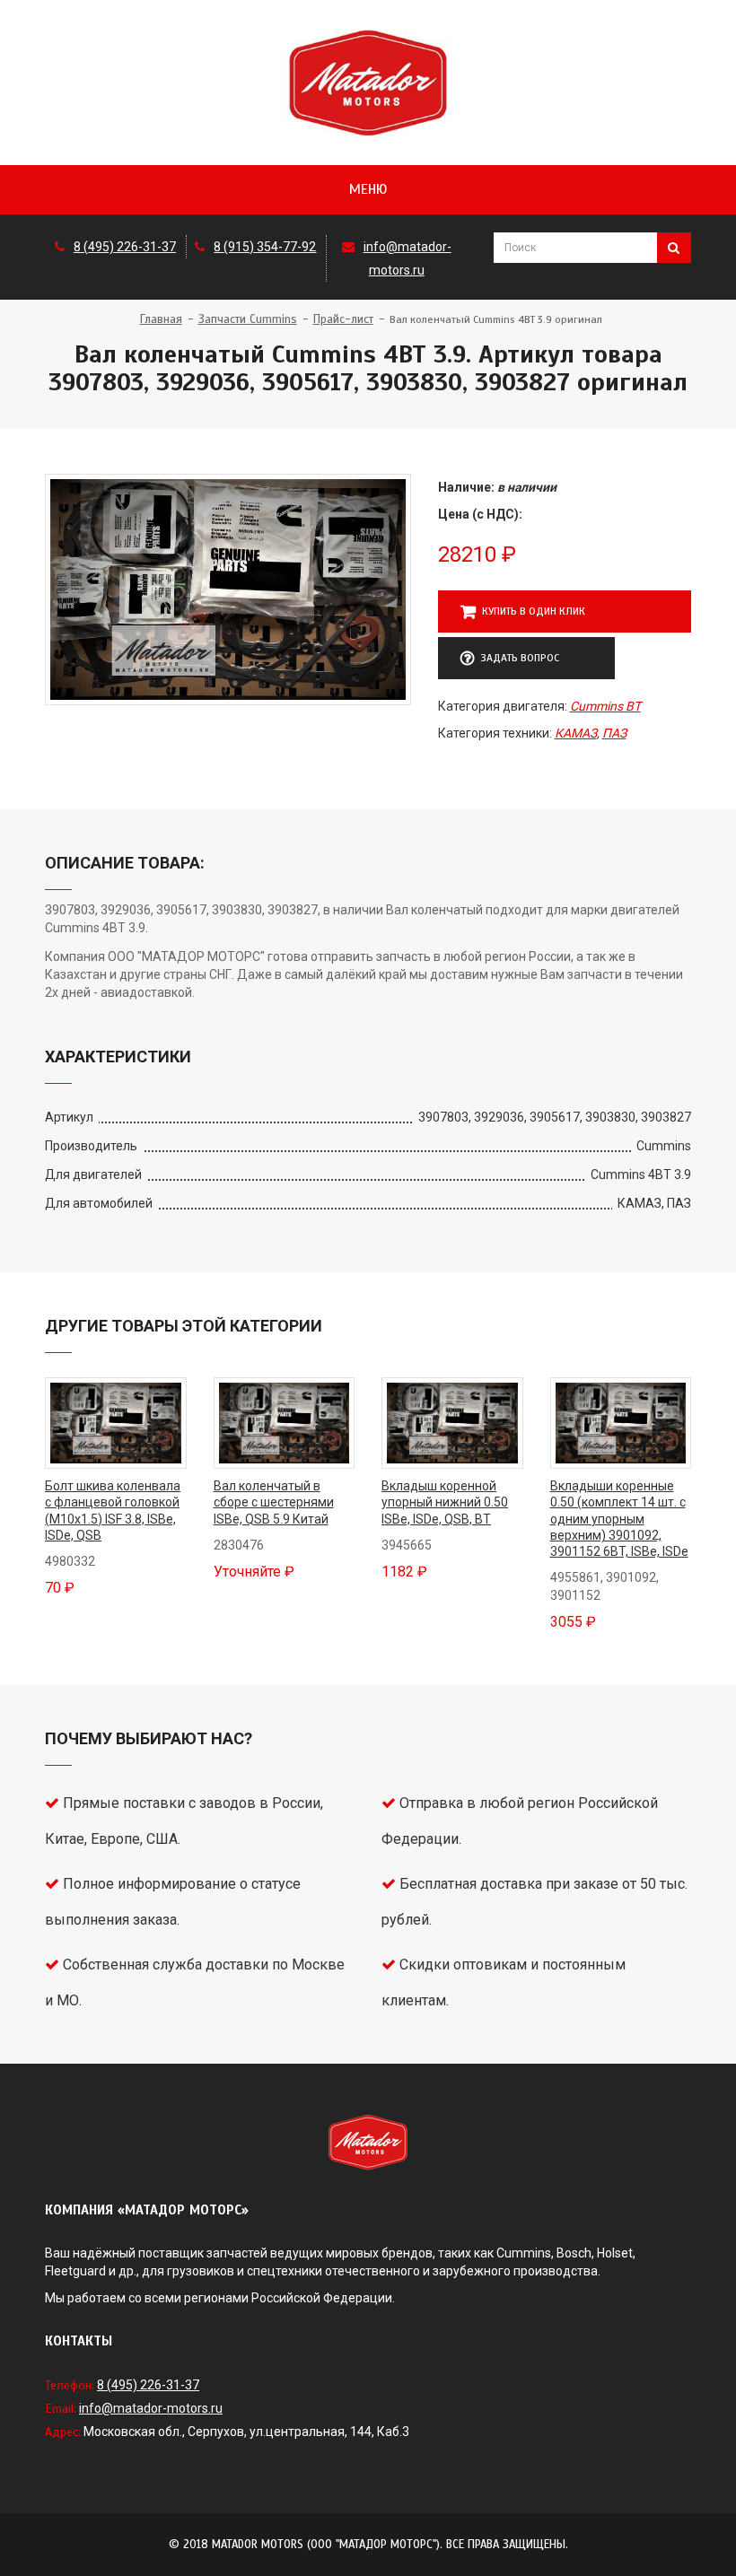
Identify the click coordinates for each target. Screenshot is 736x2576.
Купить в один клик (534, 611)
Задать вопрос (520, 658)
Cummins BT (605, 706)
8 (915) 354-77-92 (265, 247)
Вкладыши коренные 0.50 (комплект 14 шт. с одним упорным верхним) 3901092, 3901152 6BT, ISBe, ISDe (619, 1519)
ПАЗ (614, 733)
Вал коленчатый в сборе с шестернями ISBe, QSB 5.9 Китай (274, 1502)
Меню (368, 189)
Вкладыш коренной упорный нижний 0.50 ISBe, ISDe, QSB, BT (445, 1502)
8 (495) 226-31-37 (125, 247)
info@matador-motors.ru (151, 2408)
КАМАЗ (576, 733)
